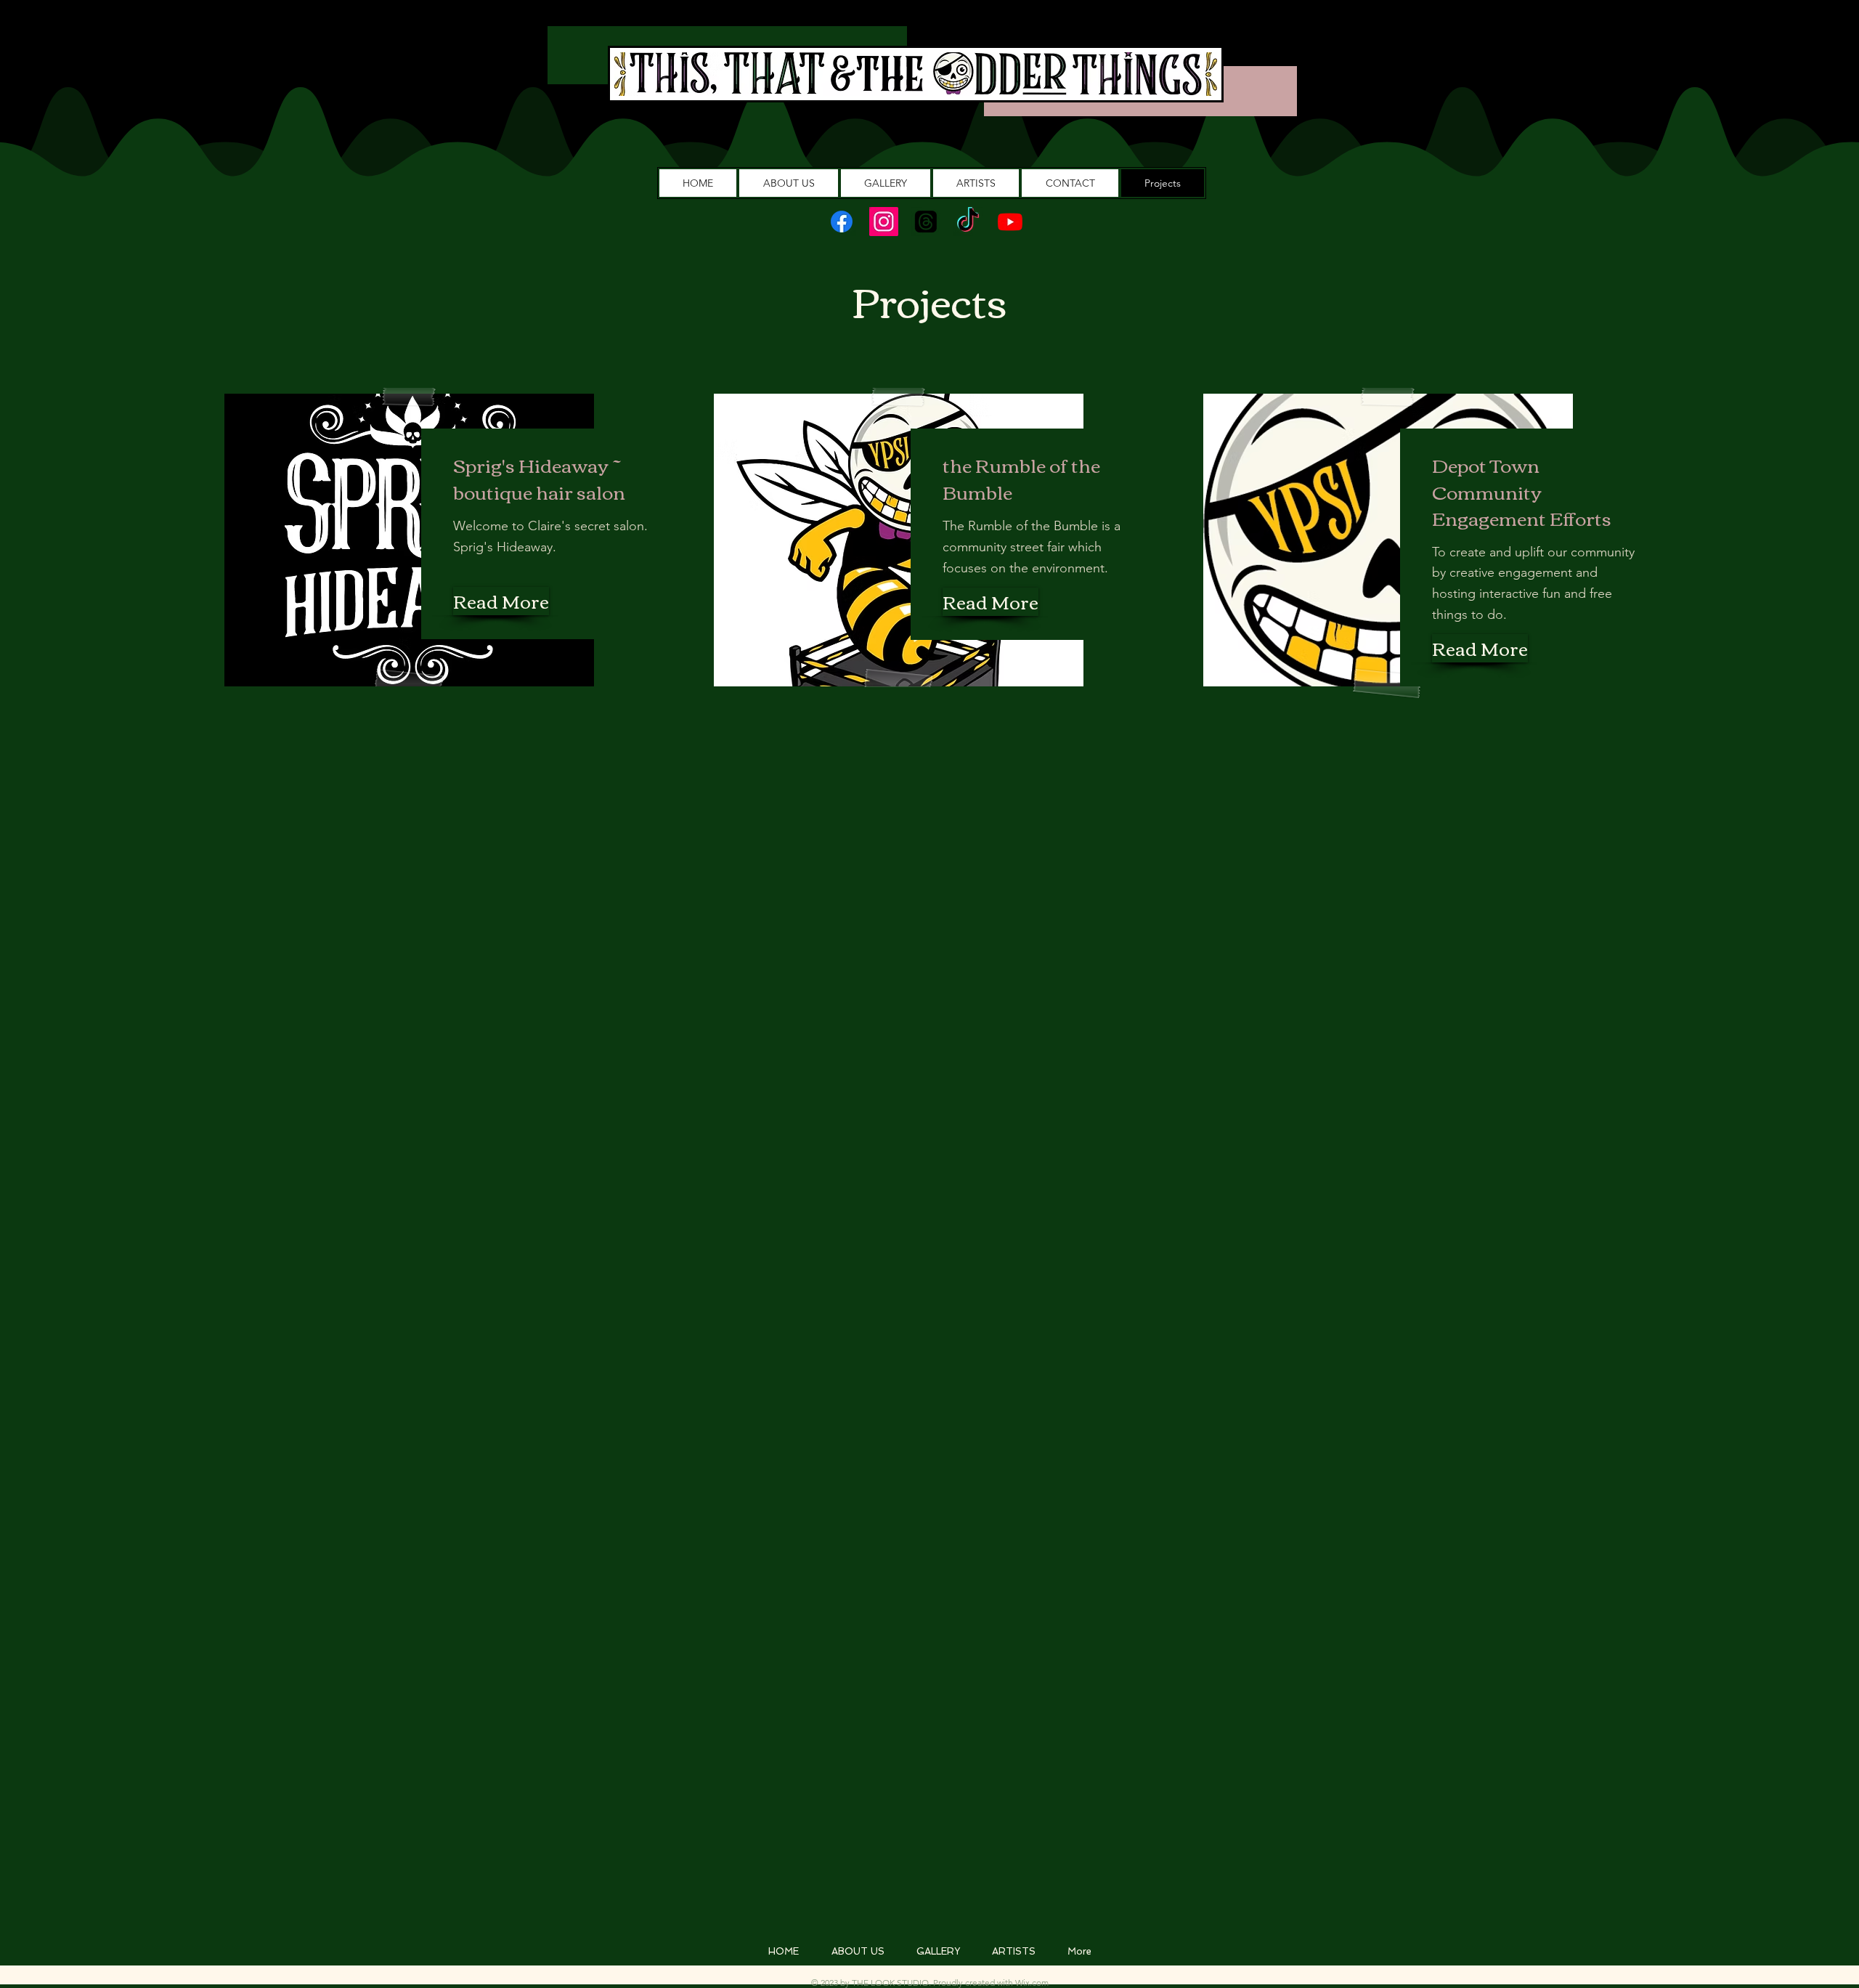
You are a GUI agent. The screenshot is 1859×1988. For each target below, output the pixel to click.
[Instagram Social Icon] (884, 222)
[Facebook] (842, 222)
